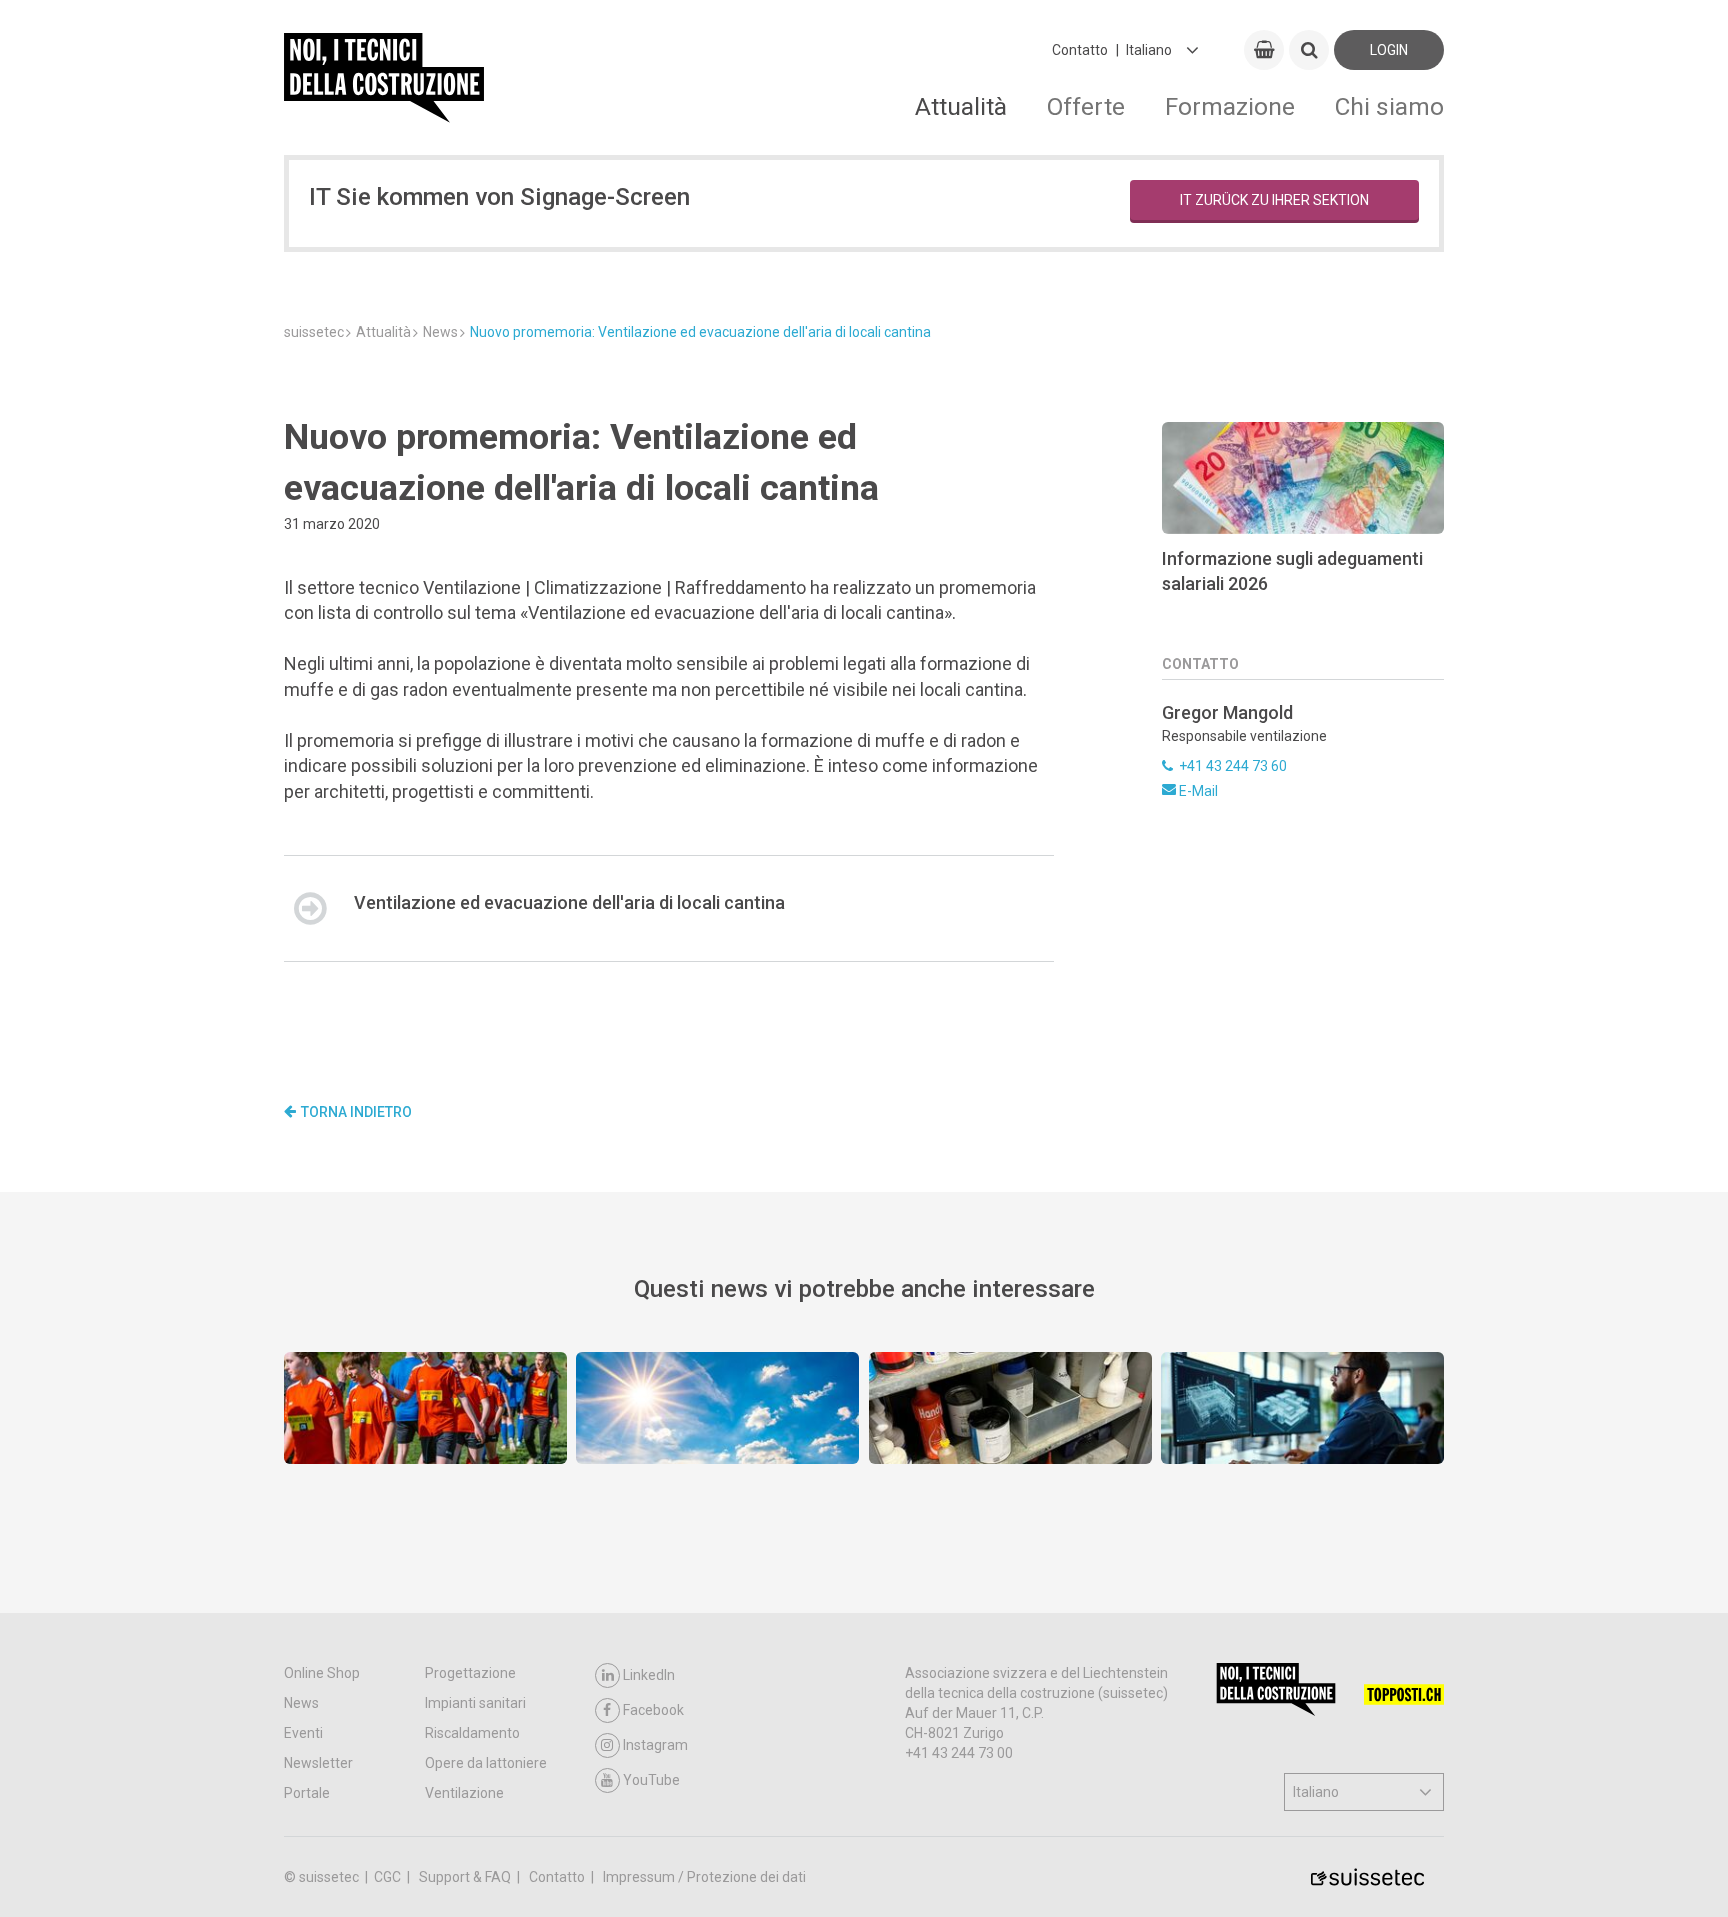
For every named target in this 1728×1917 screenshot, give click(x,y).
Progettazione (470, 1673)
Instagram (655, 1745)
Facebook (653, 1710)
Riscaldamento (472, 1733)
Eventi (303, 1733)
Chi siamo (1389, 106)
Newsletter (318, 1763)
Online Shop (322, 1673)
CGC (389, 1877)
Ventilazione (464, 1793)
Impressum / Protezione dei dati (704, 1877)
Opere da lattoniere (486, 1763)
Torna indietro (356, 1112)
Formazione (1230, 106)
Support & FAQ (466, 1877)
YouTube (651, 1780)
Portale (307, 1793)
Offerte (1086, 106)
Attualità (961, 106)
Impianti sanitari (475, 1703)
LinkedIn (649, 1675)
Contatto (1080, 50)
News (301, 1703)
